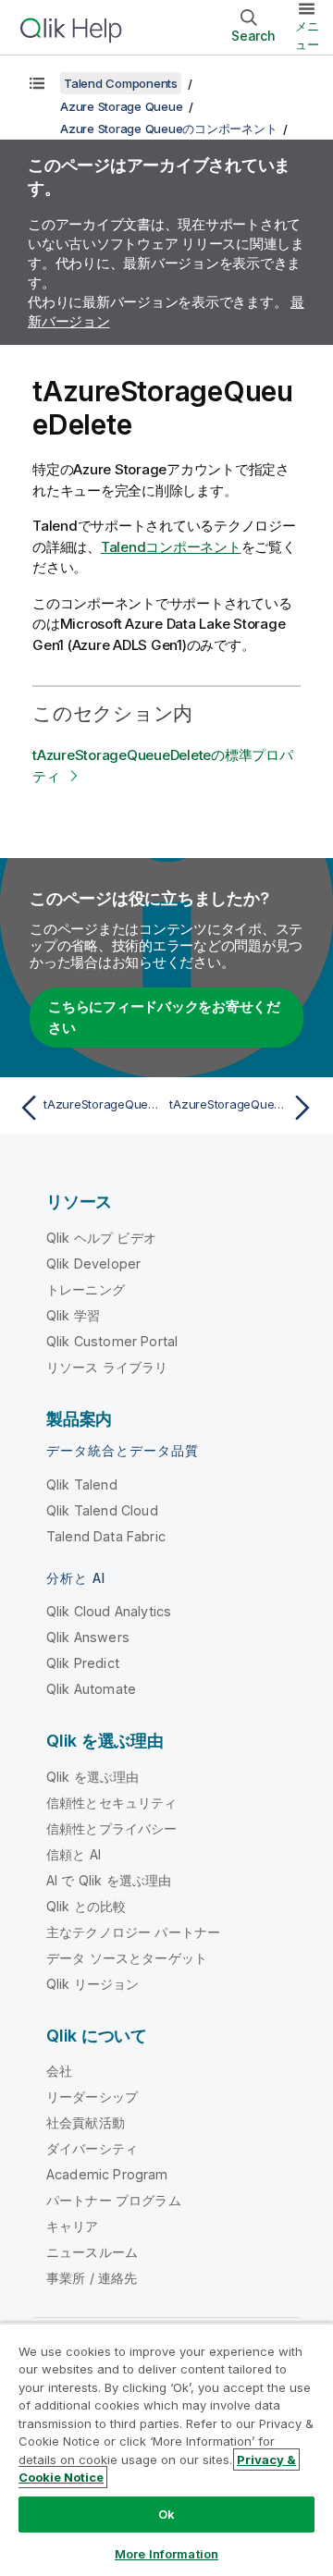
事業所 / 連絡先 (92, 2278)
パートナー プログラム (114, 2200)
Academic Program (107, 2174)
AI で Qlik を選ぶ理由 (109, 1880)
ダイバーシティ (92, 2148)
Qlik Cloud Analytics (109, 1611)
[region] (166, 2449)
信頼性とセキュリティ (112, 1803)
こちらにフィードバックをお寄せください (164, 1017)
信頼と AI (74, 1854)
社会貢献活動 (86, 2122)
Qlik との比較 (86, 1906)
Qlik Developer (93, 1263)
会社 (59, 2071)
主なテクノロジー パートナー (133, 1932)
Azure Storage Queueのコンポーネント (168, 129)
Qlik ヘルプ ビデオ (101, 1238)
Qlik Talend (82, 1484)
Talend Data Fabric (106, 1536)
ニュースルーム (92, 2252)
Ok (166, 2514)
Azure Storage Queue (121, 106)
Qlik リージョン (93, 1984)
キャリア (73, 2226)
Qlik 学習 (73, 1315)
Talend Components (121, 83)
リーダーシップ (92, 2097)
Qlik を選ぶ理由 (93, 1777)
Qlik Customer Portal (112, 1341)
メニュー (307, 35)
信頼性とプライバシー (112, 1828)
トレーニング (86, 1289)
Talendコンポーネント (171, 547)
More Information (166, 2554)
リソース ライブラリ (107, 1367)
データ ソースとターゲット (127, 1958)
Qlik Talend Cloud (102, 1510)
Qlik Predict (83, 1663)
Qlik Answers (88, 1637)
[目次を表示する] (37, 83)
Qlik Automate (91, 1689)
